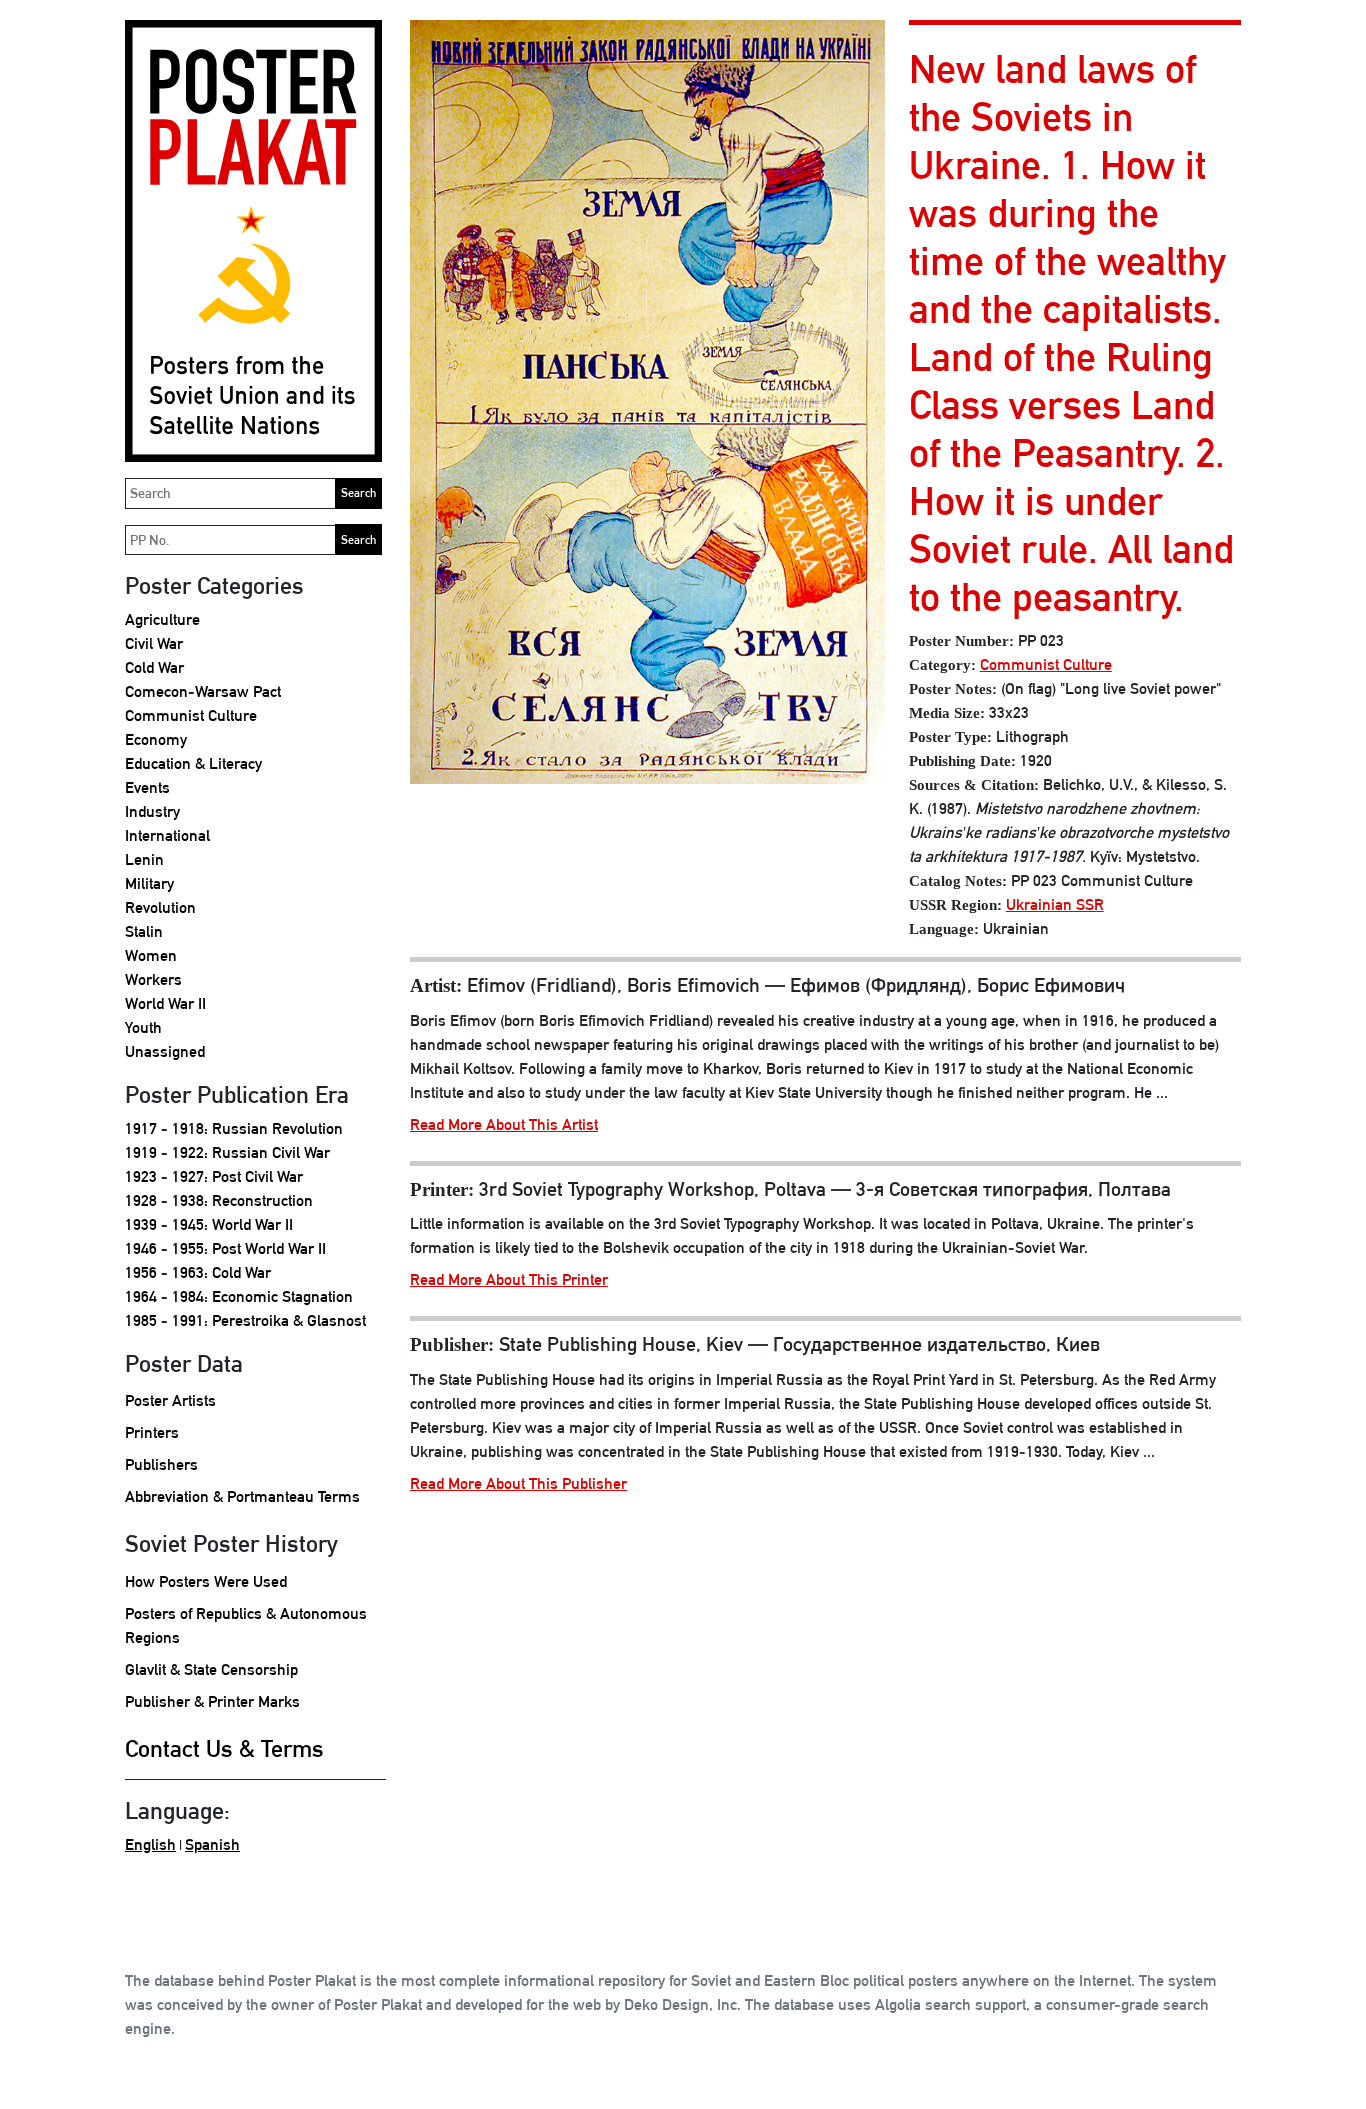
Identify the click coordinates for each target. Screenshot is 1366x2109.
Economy (156, 739)
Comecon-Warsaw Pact (203, 691)
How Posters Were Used (206, 1581)
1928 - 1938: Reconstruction (219, 1200)
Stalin (144, 931)
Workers (153, 979)
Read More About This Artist (504, 1124)
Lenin (144, 859)
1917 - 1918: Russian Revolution (234, 1128)
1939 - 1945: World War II (209, 1224)
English (150, 1844)
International (167, 835)
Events (147, 787)
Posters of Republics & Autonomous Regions (246, 1625)
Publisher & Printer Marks (212, 1701)
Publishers (161, 1464)
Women (151, 955)
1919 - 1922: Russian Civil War (227, 1152)
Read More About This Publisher (518, 1483)
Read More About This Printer (509, 1279)
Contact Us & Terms (224, 1748)
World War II (165, 1003)
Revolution (160, 907)
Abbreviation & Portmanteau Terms (242, 1496)
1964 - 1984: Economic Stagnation (239, 1296)
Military (149, 883)
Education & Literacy (193, 763)
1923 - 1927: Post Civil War (214, 1176)
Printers (152, 1432)
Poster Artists (170, 1400)
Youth (143, 1027)
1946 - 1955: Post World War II (225, 1248)
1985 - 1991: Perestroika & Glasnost (245, 1320)
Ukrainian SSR (1055, 904)
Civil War (154, 643)
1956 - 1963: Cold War (198, 1272)
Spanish (212, 1844)
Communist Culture (191, 715)
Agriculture (162, 619)
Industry (152, 811)
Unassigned (165, 1051)
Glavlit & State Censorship (211, 1669)
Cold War (154, 667)
